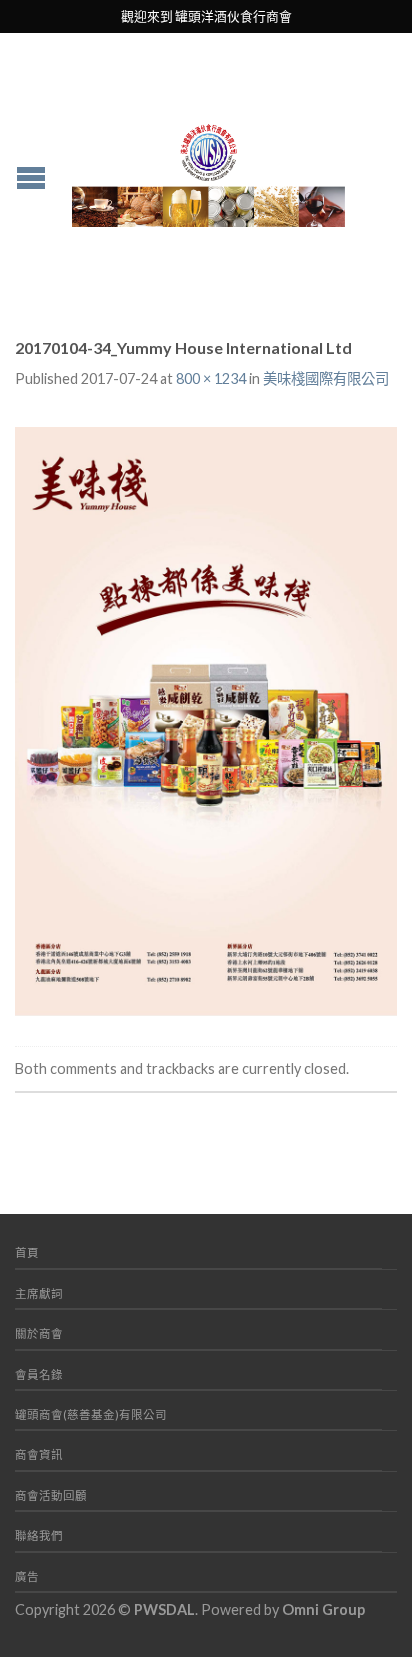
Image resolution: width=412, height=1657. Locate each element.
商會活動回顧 (51, 1495)
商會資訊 (39, 1454)
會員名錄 (39, 1374)
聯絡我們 (39, 1535)
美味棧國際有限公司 (326, 378)
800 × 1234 (211, 378)
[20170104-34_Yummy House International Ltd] (206, 718)
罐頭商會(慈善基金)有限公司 (91, 1414)
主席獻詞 (39, 1293)
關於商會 (39, 1333)
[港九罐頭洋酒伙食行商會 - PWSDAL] (208, 170)
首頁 (27, 1252)
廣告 (27, 1576)
